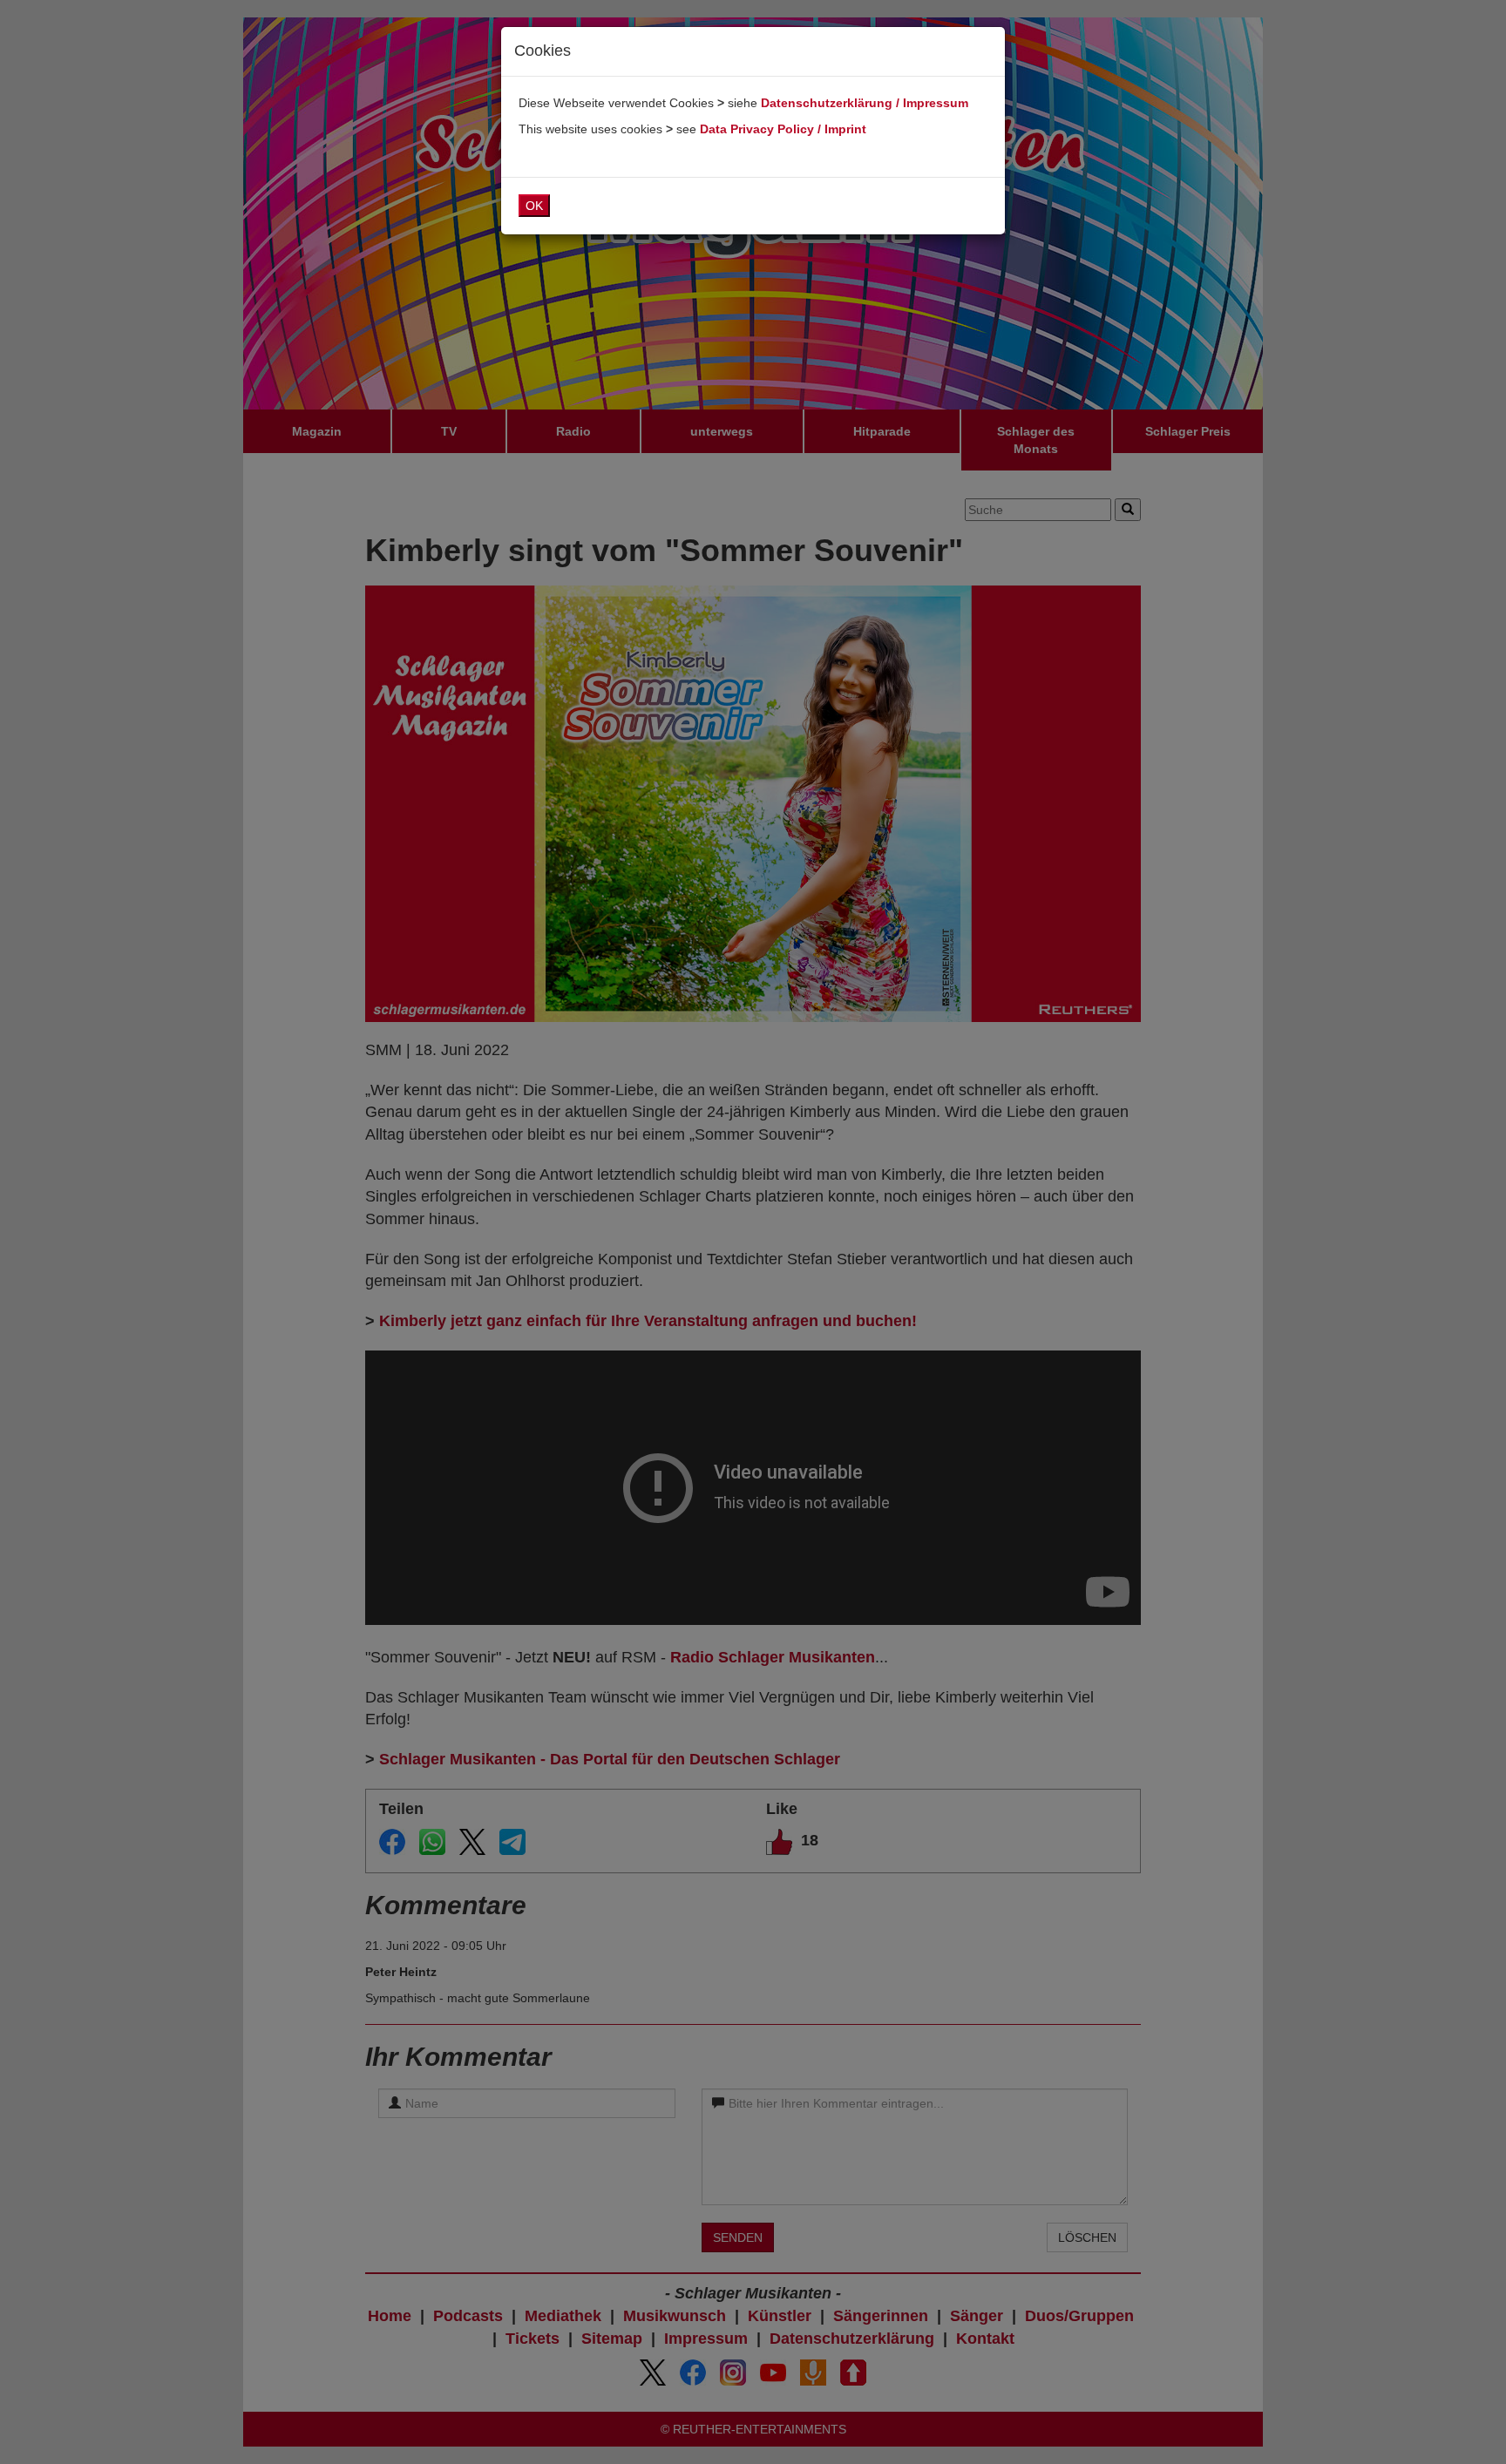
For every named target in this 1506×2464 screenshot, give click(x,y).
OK (534, 206)
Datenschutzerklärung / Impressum (865, 103)
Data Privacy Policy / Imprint (783, 129)
